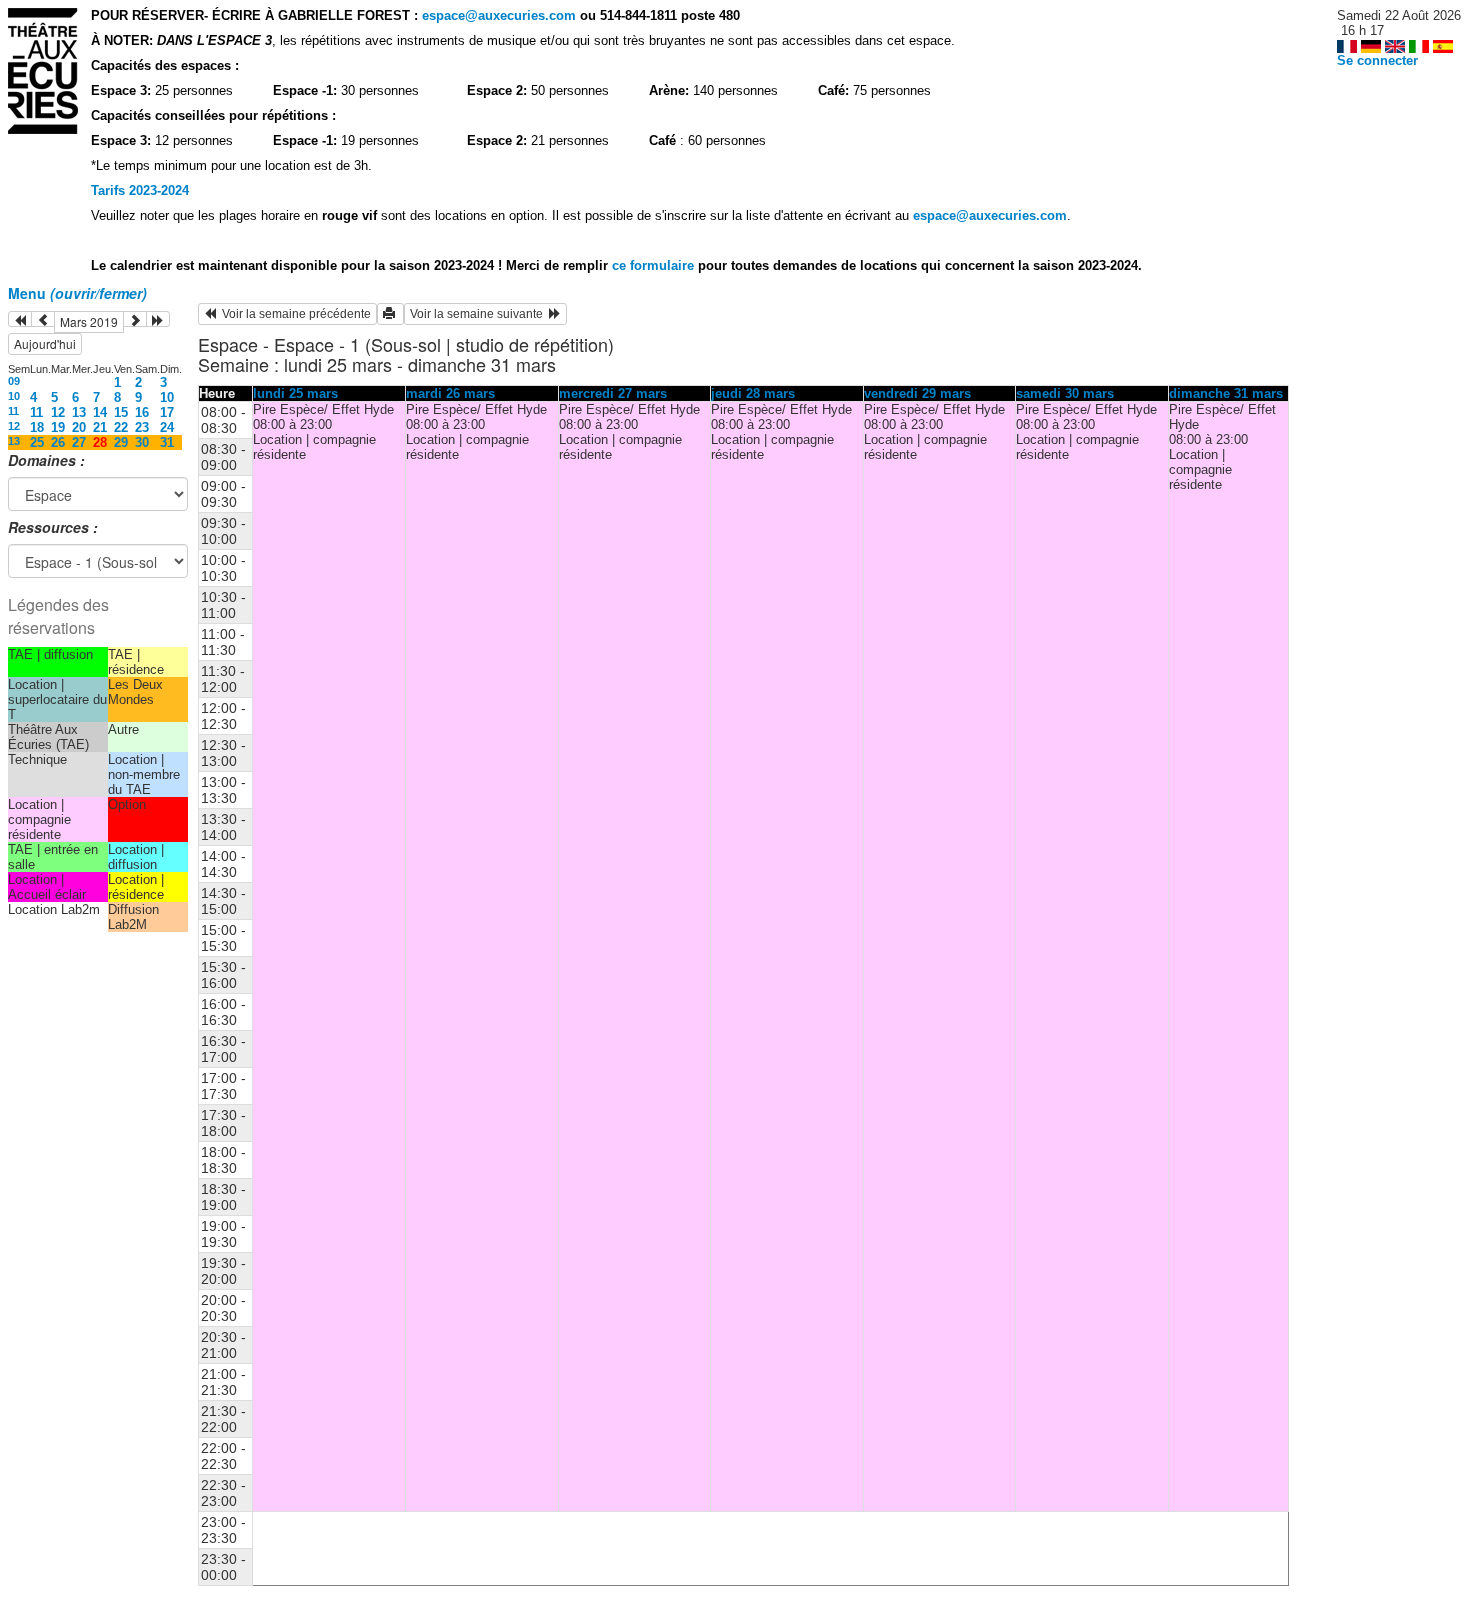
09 (14, 381)
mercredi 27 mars (613, 393)
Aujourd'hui (45, 343)
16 (142, 412)
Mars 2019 (89, 321)
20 (79, 427)
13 (79, 412)
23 (142, 427)
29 (121, 442)
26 (58, 442)
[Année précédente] (20, 319)
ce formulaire (655, 265)
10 (14, 396)
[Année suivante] (158, 319)
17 (167, 412)
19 (58, 427)
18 (37, 427)
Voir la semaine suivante (479, 314)
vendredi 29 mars (917, 393)
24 (167, 427)
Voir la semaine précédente (293, 314)
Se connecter (1377, 60)
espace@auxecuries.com (499, 15)
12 (58, 412)
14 (100, 412)
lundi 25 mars (295, 393)
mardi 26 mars (450, 393)
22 (121, 427)
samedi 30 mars (1065, 393)
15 (121, 412)
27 (79, 442)
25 (37, 442)
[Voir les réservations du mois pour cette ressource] (43, 319)
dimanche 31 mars (1226, 393)
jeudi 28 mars (753, 393)
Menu (77, 293)
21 (100, 427)
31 (167, 442)
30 (142, 442)
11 (13, 411)
